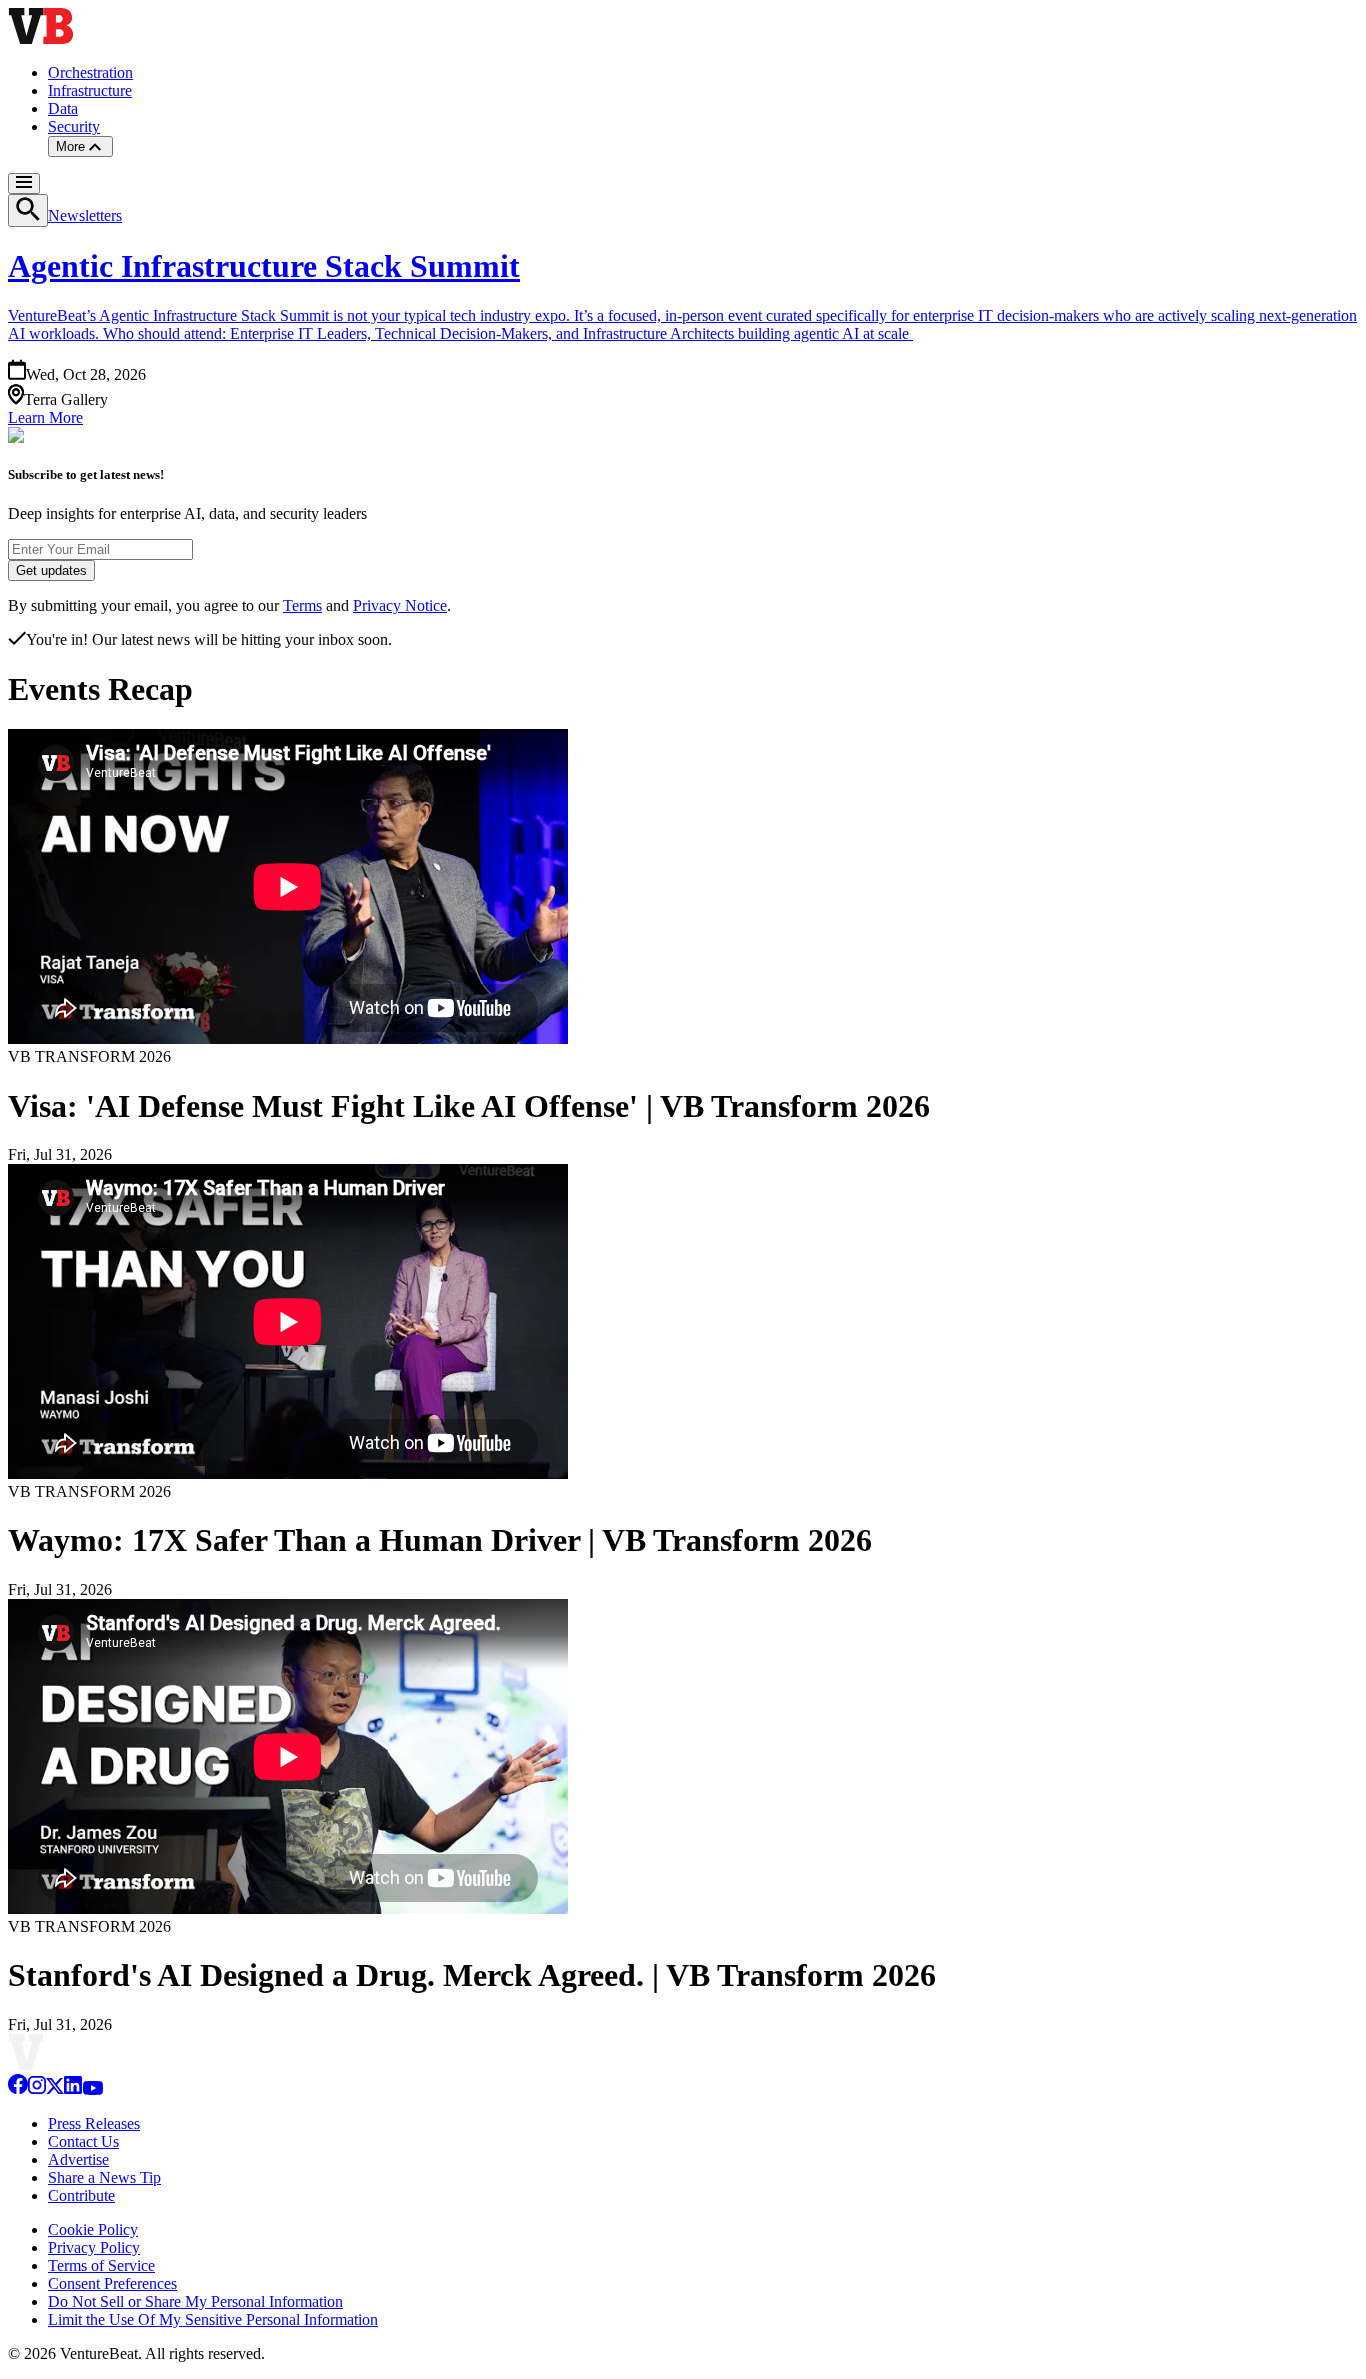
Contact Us (83, 2141)
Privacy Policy (94, 2247)
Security (74, 126)
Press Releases (94, 2123)
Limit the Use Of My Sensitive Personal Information (213, 2319)
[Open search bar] (28, 210)
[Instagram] (37, 2089)
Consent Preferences (112, 2283)
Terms (302, 605)
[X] (55, 2089)
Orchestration (90, 72)
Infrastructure (90, 90)
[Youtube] (92, 2089)
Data (63, 108)
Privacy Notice (400, 605)
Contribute (81, 2195)
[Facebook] (18, 2089)
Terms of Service (101, 2265)
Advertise (78, 2159)
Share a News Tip (104, 2177)
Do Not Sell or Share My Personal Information (195, 2301)
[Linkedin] (73, 2089)
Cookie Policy (93, 2229)
